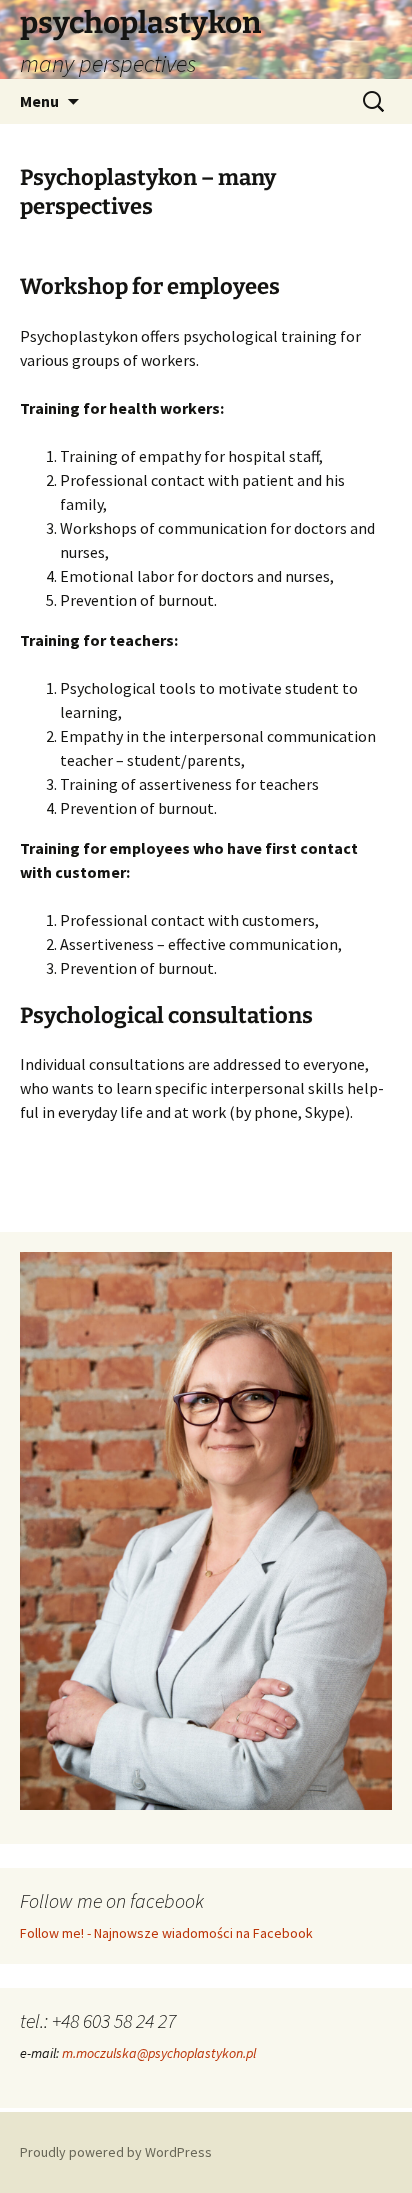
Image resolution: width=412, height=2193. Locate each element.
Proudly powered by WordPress (116, 2152)
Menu (39, 101)
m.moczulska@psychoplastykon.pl (159, 2053)
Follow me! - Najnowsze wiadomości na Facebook (166, 1933)
